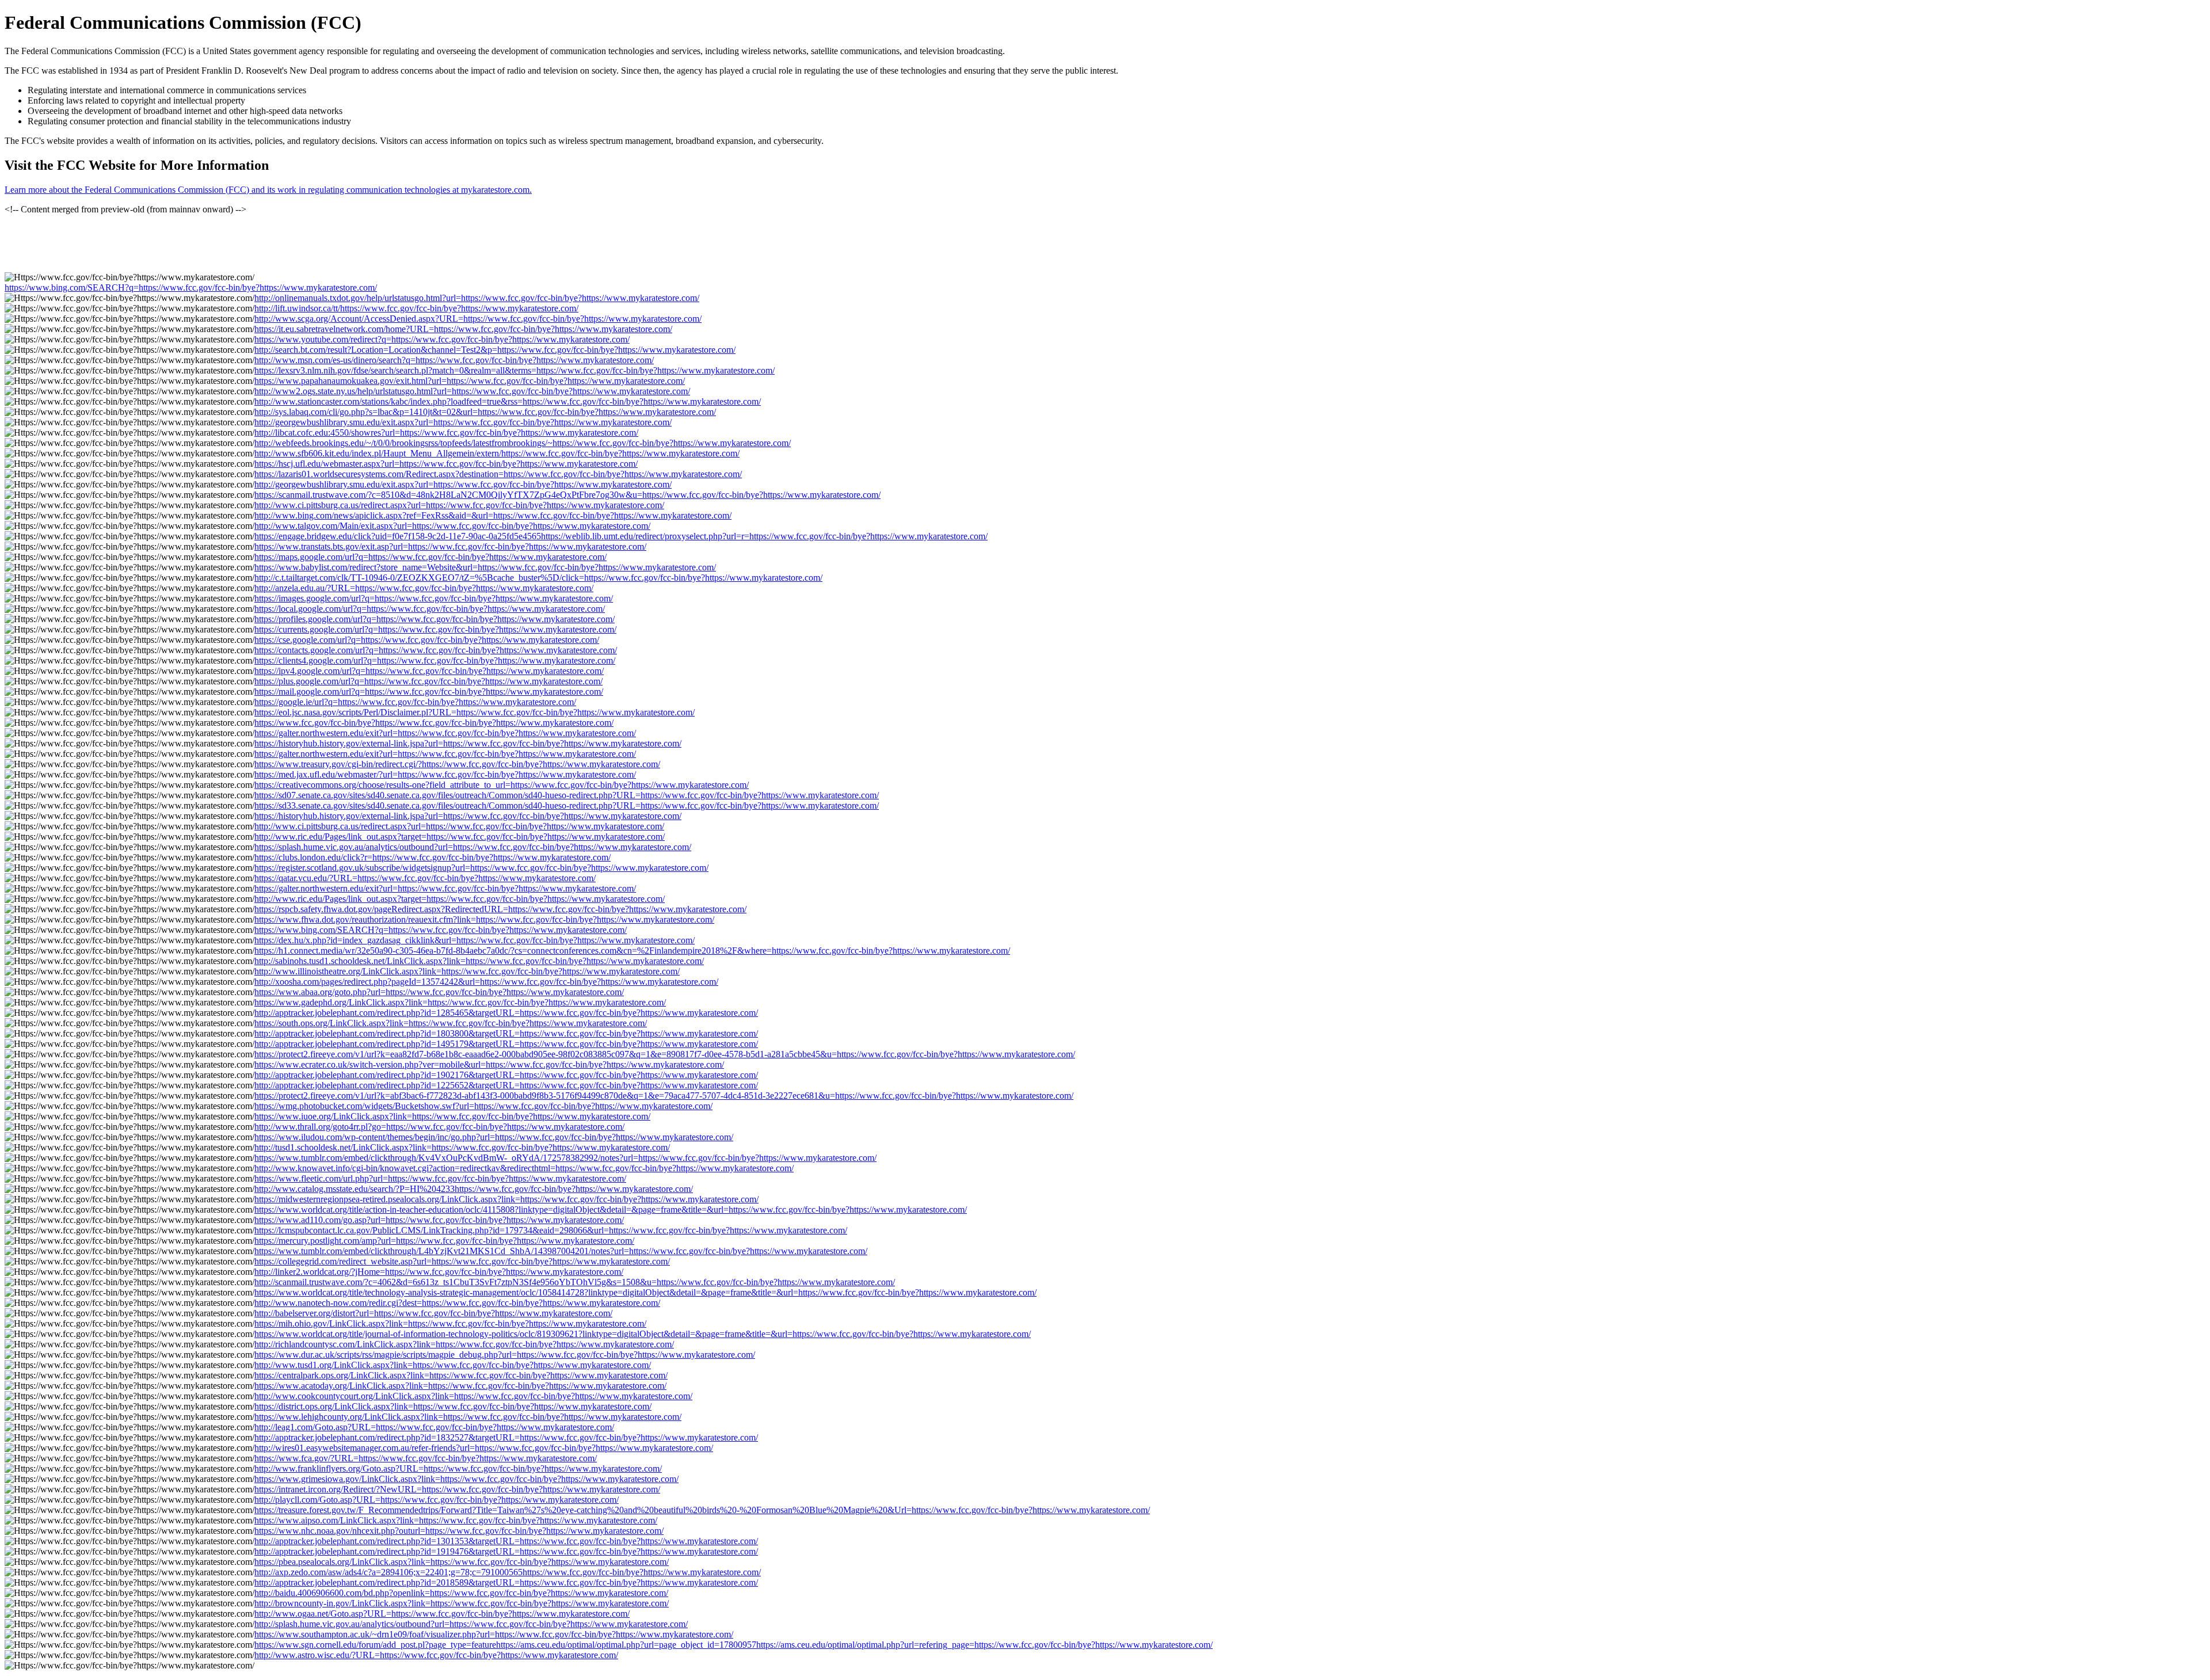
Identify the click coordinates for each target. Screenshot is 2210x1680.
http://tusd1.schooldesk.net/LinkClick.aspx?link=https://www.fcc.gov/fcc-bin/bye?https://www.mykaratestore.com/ (462, 1147)
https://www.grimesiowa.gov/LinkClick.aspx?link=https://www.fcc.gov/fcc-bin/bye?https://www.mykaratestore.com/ (466, 1479)
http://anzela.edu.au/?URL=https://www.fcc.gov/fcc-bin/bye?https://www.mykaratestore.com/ (424, 588)
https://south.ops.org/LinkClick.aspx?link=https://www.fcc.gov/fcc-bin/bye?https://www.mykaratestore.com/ (451, 1023)
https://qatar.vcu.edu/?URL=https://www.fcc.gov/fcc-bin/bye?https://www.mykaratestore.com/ (425, 878)
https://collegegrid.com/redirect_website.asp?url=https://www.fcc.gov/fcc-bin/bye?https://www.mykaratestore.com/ (462, 1261)
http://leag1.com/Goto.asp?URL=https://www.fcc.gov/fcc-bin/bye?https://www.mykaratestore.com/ (434, 1427)
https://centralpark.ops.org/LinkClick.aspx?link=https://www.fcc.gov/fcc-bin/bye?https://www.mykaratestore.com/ (461, 1375)
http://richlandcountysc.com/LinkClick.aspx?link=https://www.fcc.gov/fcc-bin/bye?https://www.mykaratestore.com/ (464, 1344)
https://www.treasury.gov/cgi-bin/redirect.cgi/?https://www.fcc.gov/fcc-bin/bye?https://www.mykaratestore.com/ (457, 764)
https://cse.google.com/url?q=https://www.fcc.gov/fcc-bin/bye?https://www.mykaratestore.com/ (427, 640)
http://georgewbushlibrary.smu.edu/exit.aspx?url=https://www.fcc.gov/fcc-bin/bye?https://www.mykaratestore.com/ (463, 422)
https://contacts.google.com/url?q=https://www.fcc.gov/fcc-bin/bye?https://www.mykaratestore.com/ (436, 650)
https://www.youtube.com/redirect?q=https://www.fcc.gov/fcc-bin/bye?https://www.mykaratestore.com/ (442, 339)
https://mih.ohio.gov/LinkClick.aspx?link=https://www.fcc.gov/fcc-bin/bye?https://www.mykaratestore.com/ (450, 1323)
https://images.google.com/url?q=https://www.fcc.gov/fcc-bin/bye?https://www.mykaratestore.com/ (434, 598)
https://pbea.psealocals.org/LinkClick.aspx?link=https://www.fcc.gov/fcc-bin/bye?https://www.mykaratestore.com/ (462, 1562)
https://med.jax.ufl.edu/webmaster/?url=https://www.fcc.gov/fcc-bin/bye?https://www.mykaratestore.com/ (445, 774)
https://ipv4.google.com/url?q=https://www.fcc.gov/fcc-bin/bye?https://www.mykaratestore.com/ (429, 671)
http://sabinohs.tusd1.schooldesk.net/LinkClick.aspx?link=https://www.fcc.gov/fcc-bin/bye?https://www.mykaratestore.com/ (479, 961)
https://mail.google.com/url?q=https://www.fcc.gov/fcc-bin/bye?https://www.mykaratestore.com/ (429, 692)
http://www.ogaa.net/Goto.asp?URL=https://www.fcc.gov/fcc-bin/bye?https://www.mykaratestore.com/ (442, 1614)
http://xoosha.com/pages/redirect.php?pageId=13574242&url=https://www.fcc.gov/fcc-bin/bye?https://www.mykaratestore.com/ (486, 982)
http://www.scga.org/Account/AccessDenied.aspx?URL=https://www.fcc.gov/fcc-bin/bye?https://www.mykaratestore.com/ (478, 319)
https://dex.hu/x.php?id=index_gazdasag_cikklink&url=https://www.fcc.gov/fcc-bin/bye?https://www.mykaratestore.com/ (475, 940)
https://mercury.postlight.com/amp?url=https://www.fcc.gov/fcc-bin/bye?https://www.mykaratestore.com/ (444, 1241)
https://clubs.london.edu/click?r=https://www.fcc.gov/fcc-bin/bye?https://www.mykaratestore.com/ (433, 857)
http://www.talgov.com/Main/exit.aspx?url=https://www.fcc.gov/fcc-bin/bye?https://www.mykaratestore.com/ (452, 526)
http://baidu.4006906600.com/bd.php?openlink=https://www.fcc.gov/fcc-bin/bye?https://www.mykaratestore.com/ (461, 1593)
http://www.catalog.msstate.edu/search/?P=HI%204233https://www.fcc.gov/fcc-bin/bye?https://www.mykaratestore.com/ (474, 1189)
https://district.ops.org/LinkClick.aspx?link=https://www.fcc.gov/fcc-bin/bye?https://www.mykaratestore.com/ (453, 1406)
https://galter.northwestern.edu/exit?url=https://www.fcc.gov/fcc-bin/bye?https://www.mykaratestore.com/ (445, 733)
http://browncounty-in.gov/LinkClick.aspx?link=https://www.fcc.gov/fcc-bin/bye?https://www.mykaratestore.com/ (462, 1603)
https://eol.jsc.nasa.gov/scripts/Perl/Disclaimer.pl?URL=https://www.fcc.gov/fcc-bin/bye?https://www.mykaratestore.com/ (475, 712)
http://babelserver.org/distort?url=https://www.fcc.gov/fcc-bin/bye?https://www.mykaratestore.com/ (433, 1313)
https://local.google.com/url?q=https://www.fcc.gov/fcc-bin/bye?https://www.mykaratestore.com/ (430, 609)
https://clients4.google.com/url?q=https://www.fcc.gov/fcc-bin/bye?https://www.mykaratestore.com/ (435, 660)
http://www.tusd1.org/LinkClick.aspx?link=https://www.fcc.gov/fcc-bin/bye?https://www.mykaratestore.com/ (453, 1365)
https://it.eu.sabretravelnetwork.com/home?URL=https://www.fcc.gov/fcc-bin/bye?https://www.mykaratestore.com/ (463, 329)
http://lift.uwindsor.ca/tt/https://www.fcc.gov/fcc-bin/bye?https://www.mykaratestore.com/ (416, 308)
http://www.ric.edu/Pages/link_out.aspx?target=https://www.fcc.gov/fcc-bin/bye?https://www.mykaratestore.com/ (460, 837)
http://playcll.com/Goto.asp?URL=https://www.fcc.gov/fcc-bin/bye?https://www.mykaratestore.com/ (437, 1500)
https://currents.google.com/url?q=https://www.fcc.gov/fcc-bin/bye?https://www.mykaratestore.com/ (435, 629)
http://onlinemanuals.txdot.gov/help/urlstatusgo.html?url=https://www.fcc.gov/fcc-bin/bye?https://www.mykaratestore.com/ (477, 298)
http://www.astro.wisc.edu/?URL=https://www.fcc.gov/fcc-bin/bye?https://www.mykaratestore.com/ (436, 1655)
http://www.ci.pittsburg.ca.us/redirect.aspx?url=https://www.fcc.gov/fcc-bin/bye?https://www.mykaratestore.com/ (459, 505)
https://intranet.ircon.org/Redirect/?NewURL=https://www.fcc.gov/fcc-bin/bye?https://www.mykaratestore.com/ (457, 1489)
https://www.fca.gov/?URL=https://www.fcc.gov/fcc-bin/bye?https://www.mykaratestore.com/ (426, 1458)
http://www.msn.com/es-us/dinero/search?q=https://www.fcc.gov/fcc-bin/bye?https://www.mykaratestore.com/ (454, 360)
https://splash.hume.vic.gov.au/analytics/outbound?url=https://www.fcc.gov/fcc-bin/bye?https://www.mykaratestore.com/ (473, 847)
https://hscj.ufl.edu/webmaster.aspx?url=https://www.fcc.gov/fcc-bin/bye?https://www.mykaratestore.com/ (446, 464)
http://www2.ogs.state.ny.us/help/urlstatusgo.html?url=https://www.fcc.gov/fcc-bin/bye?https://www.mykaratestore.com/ (472, 391)
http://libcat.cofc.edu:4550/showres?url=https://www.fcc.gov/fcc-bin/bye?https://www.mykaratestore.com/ (446, 433)
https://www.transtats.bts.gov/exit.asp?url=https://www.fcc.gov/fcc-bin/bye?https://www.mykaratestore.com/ (450, 546)
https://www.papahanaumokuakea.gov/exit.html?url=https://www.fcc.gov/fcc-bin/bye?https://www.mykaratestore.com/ (470, 381)
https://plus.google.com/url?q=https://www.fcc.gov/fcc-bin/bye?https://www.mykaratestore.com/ (428, 681)
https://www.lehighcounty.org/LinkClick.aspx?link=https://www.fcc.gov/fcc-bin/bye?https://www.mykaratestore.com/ (468, 1417)
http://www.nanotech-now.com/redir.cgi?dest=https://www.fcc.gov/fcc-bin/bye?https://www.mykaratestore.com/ (457, 1303)
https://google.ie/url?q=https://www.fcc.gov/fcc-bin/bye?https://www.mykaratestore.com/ (415, 702)
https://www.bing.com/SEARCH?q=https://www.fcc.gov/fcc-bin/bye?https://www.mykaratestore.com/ (191, 287)
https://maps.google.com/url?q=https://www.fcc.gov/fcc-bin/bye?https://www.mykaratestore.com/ (430, 557)
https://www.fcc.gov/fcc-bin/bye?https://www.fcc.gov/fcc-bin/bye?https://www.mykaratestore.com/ (434, 723)
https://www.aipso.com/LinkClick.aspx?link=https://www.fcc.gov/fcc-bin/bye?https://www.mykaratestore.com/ (456, 1520)
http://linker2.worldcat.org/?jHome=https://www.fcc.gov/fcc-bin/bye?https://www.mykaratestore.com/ (439, 1272)
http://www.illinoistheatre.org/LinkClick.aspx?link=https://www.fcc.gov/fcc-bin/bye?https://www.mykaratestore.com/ (467, 971)
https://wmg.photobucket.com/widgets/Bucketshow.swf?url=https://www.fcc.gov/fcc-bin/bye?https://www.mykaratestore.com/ (483, 1106)
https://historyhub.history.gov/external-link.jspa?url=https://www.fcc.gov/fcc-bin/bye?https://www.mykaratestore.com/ (468, 743)
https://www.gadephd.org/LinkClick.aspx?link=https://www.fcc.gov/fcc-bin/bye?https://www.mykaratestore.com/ (460, 1002)
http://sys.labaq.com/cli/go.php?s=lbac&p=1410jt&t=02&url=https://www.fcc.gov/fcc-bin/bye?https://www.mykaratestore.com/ (485, 412)
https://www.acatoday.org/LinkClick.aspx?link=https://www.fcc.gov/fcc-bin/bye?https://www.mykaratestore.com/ (460, 1386)
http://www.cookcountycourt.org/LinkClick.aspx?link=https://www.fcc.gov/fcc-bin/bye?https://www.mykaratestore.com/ (473, 1396)
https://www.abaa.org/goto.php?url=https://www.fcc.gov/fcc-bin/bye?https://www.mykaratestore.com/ (439, 992)
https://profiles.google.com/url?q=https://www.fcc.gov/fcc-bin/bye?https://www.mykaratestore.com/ (435, 619)
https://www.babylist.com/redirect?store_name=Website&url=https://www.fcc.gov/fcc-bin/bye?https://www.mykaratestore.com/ (485, 567)
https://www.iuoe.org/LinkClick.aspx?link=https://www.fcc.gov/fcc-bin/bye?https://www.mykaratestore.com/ (452, 1116)
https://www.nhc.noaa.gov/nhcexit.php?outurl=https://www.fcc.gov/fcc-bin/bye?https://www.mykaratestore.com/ (459, 1531)
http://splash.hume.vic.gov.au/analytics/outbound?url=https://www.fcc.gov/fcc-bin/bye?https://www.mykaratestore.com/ (471, 1624)
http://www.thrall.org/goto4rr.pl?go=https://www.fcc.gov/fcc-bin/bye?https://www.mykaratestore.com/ (439, 1127)
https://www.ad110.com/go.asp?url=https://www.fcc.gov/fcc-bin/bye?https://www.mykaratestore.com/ (439, 1220)
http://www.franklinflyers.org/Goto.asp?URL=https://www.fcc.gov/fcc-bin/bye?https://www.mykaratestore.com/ (458, 1468)
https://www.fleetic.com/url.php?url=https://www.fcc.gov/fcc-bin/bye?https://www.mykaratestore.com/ (440, 1178)
